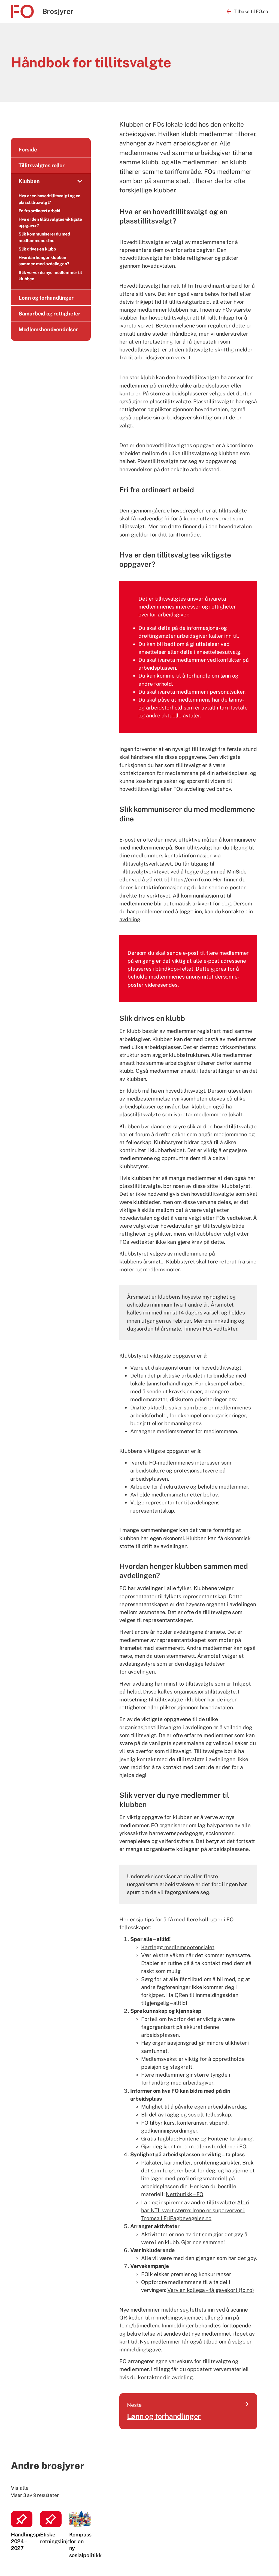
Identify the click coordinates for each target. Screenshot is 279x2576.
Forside (28, 149)
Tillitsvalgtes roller (42, 165)
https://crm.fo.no (191, 879)
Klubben (29, 181)
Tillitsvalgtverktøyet (144, 871)
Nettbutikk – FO (184, 2194)
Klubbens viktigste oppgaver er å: (160, 1451)
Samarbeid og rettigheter (49, 313)
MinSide (237, 871)
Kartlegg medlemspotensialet (178, 1947)
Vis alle (20, 2488)
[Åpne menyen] (80, 181)
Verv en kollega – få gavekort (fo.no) (211, 2290)
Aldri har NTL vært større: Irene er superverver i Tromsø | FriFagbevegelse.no (195, 2210)
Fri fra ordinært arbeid (40, 211)
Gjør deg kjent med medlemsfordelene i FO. (194, 2146)
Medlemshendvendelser (48, 329)
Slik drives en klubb (38, 249)
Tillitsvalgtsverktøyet (146, 864)
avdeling (130, 919)
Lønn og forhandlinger (46, 298)
